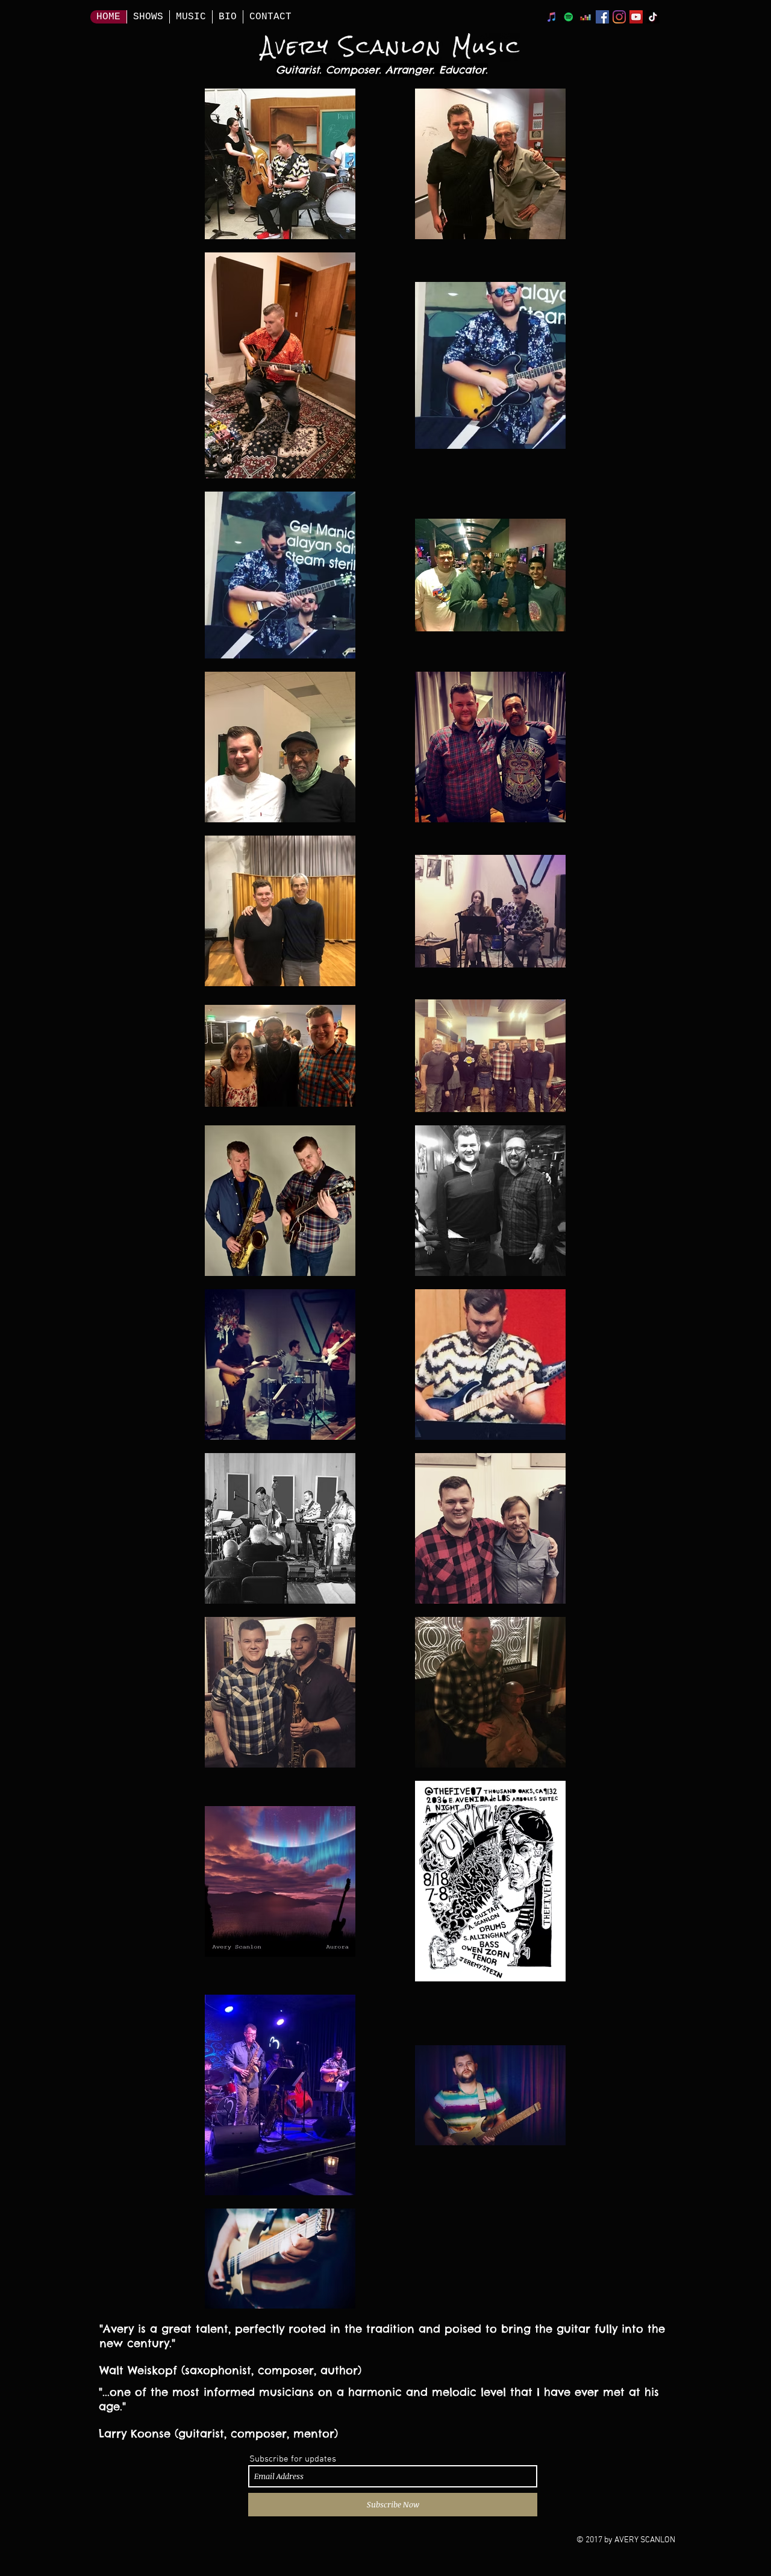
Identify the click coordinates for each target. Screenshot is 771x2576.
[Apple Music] (552, 17)
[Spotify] (569, 17)
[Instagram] (619, 17)
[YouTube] (636, 17)
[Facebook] (602, 17)
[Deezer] (585, 17)
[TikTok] (653, 17)
